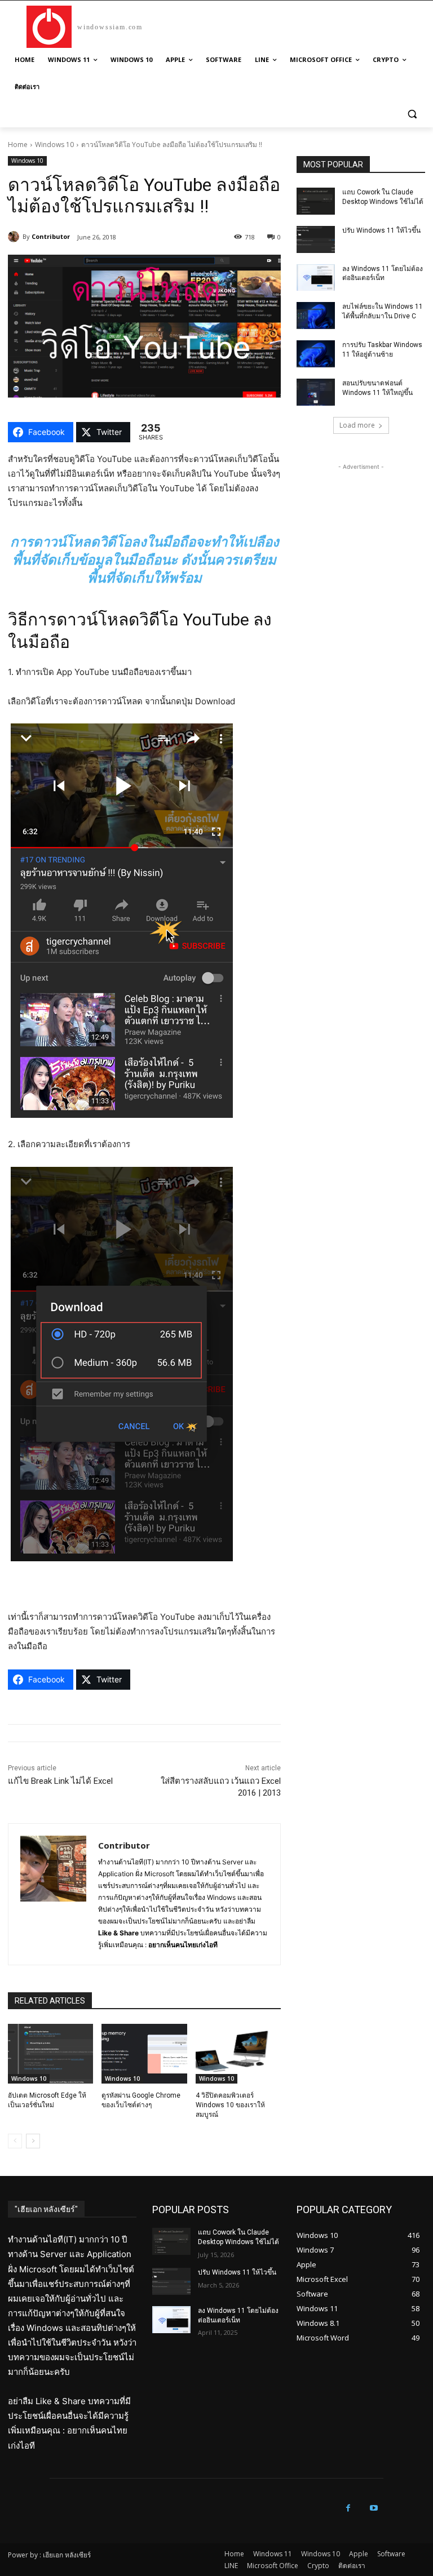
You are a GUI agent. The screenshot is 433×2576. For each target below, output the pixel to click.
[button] (412, 114)
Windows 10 (54, 145)
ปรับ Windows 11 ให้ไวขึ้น (381, 230)
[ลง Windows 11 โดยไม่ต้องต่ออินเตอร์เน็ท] (316, 278)
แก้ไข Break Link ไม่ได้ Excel (60, 1781)
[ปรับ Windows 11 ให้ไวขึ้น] (316, 239)
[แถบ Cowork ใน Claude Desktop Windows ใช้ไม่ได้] (316, 201)
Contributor (51, 236)
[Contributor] (15, 237)
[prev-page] (15, 2141)
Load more (357, 425)
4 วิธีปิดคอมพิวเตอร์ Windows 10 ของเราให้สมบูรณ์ (230, 2105)
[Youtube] (374, 2508)
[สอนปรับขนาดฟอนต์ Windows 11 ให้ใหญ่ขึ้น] (316, 392)
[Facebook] (348, 2508)
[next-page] (33, 2141)
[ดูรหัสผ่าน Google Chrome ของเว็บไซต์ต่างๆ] (144, 2054)
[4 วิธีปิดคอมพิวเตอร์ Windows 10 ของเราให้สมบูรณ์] (238, 2054)
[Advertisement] (361, 529)
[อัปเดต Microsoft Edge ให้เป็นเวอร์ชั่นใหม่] (50, 2054)
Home (18, 145)
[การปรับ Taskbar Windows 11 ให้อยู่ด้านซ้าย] (316, 354)
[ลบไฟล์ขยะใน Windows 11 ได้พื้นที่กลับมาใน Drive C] (316, 316)
